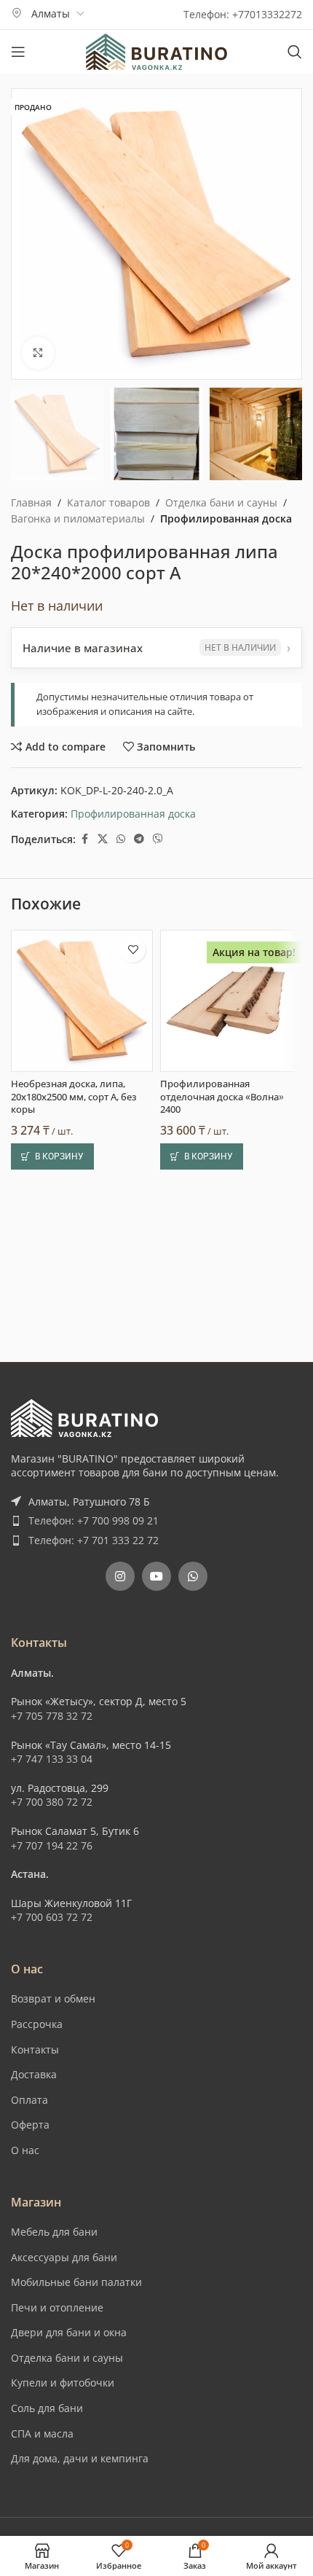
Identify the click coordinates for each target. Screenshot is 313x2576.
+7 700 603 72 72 (52, 1917)
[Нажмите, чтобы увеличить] (38, 353)
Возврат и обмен (53, 1998)
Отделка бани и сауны (221, 502)
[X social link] (103, 839)
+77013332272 (267, 14)
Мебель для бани (54, 2232)
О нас (25, 2150)
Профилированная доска (226, 518)
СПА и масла (42, 2434)
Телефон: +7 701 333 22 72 (94, 1540)
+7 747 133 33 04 (52, 1759)
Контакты (35, 2050)
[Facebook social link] (84, 839)
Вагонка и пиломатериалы (78, 518)
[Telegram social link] (139, 839)
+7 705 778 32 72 (52, 1716)
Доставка (34, 2074)
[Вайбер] (158, 839)
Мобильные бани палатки (76, 2282)
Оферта (30, 2125)
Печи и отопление (57, 2307)
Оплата (29, 2100)
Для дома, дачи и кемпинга (80, 2458)
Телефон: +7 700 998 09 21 (94, 1520)
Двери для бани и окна (69, 2332)
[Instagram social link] (120, 1576)
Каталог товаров (108, 502)
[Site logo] (156, 51)
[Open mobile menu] (18, 52)
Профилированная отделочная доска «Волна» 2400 (222, 1097)
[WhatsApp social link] (121, 839)
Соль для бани (47, 2408)
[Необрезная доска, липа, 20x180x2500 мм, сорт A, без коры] (82, 1001)
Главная (31, 502)
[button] (52, 1156)
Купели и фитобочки (63, 2383)
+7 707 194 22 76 (52, 1845)
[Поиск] (295, 52)
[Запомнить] (133, 950)
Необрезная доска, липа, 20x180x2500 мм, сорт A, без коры (74, 1097)
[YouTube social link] (156, 1576)
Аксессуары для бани (64, 2257)
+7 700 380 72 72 (52, 1802)
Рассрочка (37, 2024)
